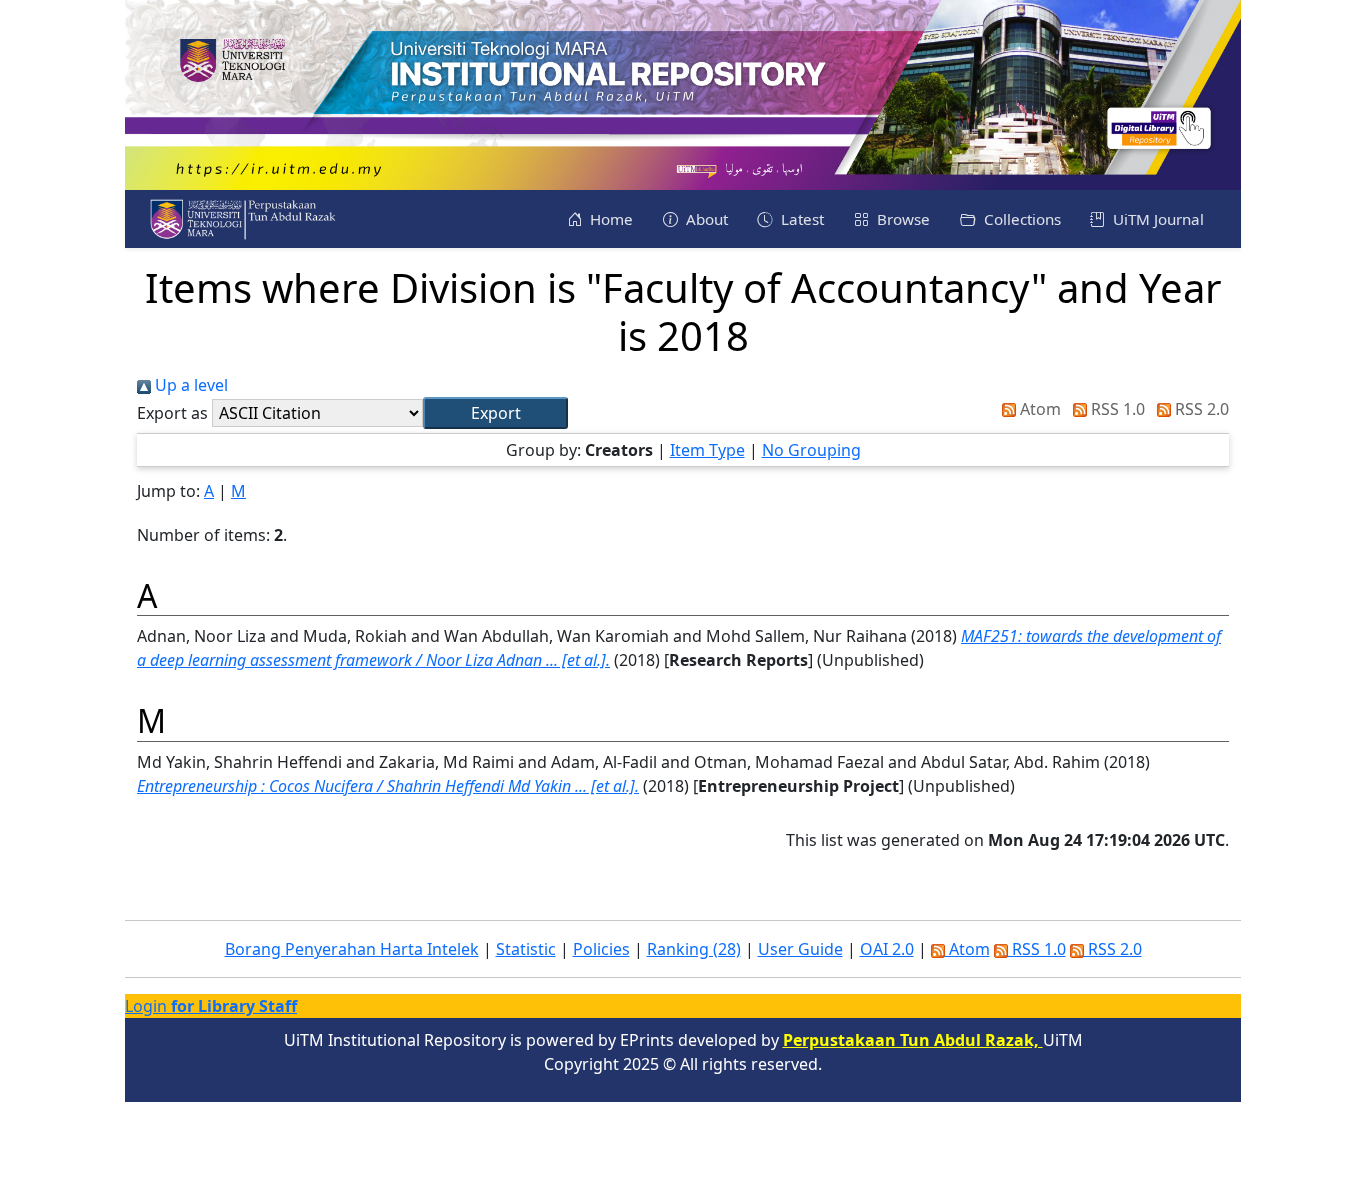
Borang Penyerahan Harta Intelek (352, 949)
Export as (172, 413)
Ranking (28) (694, 949)
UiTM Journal (1156, 219)
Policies (601, 949)
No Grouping (811, 450)
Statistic (526, 949)
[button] (495, 413)
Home (609, 219)
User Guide (800, 949)
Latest (800, 219)
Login (211, 1006)
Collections (1020, 219)
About (705, 219)
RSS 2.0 (1200, 409)
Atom (1038, 409)
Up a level (189, 385)
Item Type (707, 450)
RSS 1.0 (1116, 409)
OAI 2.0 (887, 949)
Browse (901, 219)
